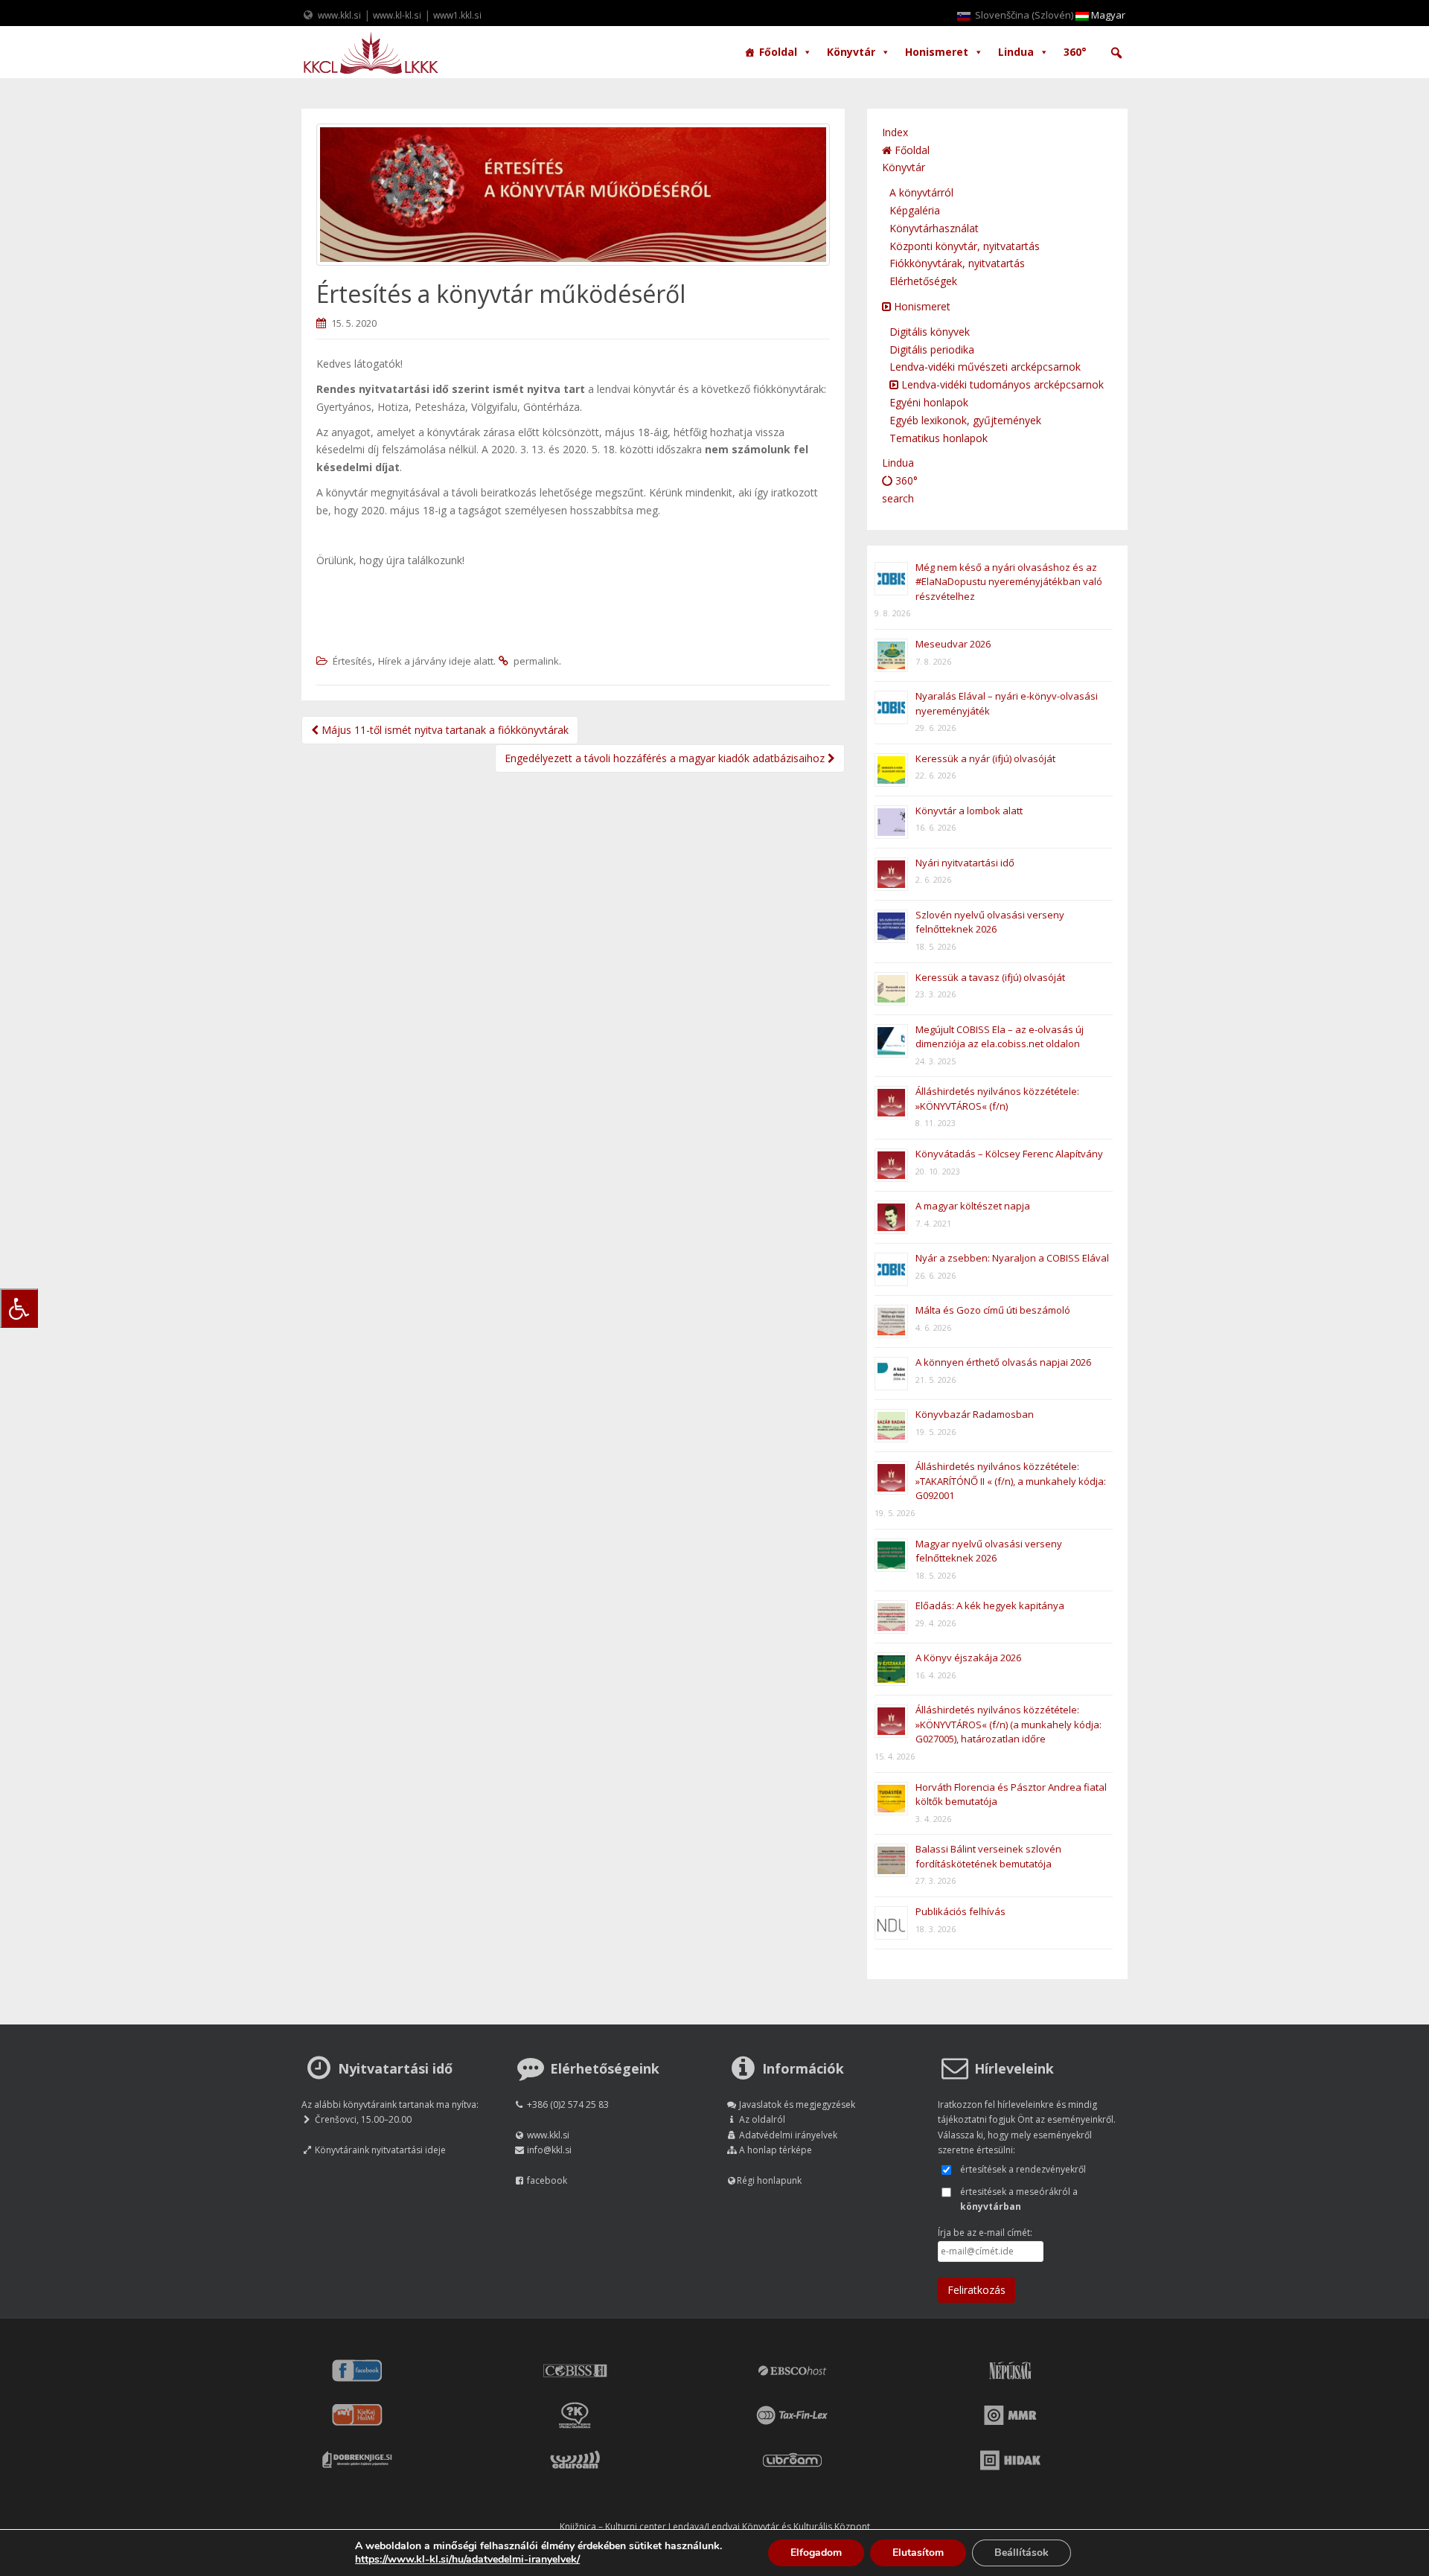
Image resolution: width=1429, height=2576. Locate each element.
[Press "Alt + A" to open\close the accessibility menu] (19, 1308)
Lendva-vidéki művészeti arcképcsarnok (985, 367)
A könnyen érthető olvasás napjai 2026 (1003, 1362)
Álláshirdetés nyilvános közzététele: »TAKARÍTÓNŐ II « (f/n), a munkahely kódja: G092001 (1011, 1481)
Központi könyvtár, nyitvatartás (965, 246)
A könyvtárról (921, 192)
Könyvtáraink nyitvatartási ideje (380, 2150)
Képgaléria (915, 210)
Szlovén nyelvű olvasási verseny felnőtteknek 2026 (990, 922)
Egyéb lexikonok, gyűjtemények (965, 420)
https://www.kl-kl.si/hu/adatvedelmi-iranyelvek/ (467, 2559)
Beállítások (1022, 2553)
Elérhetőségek (923, 281)
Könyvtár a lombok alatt (969, 811)
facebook (547, 2180)
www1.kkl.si (457, 15)
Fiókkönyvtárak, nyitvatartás (957, 263)
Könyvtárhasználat (934, 228)
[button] (1116, 53)
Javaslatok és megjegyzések (797, 2104)
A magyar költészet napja (973, 1206)
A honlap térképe (776, 2150)
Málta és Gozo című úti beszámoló (993, 1310)
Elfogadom (816, 2553)
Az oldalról (762, 2119)
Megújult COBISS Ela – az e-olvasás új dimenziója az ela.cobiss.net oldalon (1000, 1037)
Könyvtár (851, 52)
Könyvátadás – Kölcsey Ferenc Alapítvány (1009, 1154)
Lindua (1016, 52)
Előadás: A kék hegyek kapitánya (990, 1605)
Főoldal (778, 52)
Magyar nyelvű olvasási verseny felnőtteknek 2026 (989, 1551)
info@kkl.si (549, 2150)
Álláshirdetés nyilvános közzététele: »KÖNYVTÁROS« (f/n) (997, 1099)
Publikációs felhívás (960, 1911)
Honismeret (937, 52)
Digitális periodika (932, 349)
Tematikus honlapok (939, 438)
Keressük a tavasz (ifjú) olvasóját (990, 977)
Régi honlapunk (769, 2180)
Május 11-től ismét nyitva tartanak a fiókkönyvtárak (444, 730)
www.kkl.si (339, 15)
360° (1075, 52)
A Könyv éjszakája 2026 (968, 1658)
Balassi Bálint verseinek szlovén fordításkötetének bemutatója (988, 1856)
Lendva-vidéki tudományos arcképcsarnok (1001, 384)
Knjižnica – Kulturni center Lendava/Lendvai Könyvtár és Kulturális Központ (715, 2527)
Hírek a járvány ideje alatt (436, 661)
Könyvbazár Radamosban (975, 1414)
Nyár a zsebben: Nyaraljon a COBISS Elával (1012, 1258)
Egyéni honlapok (929, 402)
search (898, 498)
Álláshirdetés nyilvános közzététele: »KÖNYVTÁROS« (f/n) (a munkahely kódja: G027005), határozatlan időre (1008, 1724)
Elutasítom (918, 2553)
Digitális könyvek (930, 332)
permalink (536, 661)
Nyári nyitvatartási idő (965, 863)
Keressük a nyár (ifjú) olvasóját (985, 758)
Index (895, 132)
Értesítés (352, 661)
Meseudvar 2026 (953, 644)
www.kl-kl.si (397, 15)
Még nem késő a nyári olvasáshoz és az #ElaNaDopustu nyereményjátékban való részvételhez (1009, 582)
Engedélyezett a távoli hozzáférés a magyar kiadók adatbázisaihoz (666, 758)
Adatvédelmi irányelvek (788, 2135)
